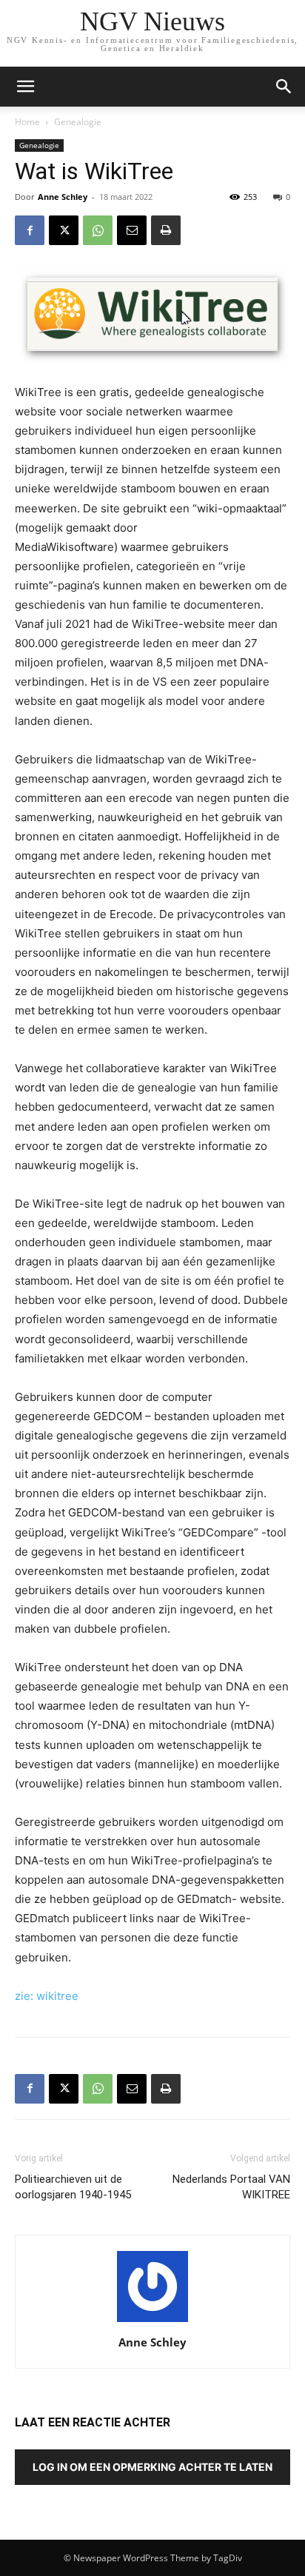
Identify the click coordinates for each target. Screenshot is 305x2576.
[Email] (132, 230)
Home (27, 122)
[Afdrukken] (166, 230)
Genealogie (78, 122)
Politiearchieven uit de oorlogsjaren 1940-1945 (73, 2187)
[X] (64, 230)
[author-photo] (152, 2322)
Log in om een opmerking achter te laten (152, 2467)
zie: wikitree (47, 1996)
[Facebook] (30, 230)
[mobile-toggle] (25, 87)
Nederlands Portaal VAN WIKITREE (231, 2187)
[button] (284, 87)
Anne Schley (63, 197)
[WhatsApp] (98, 230)
